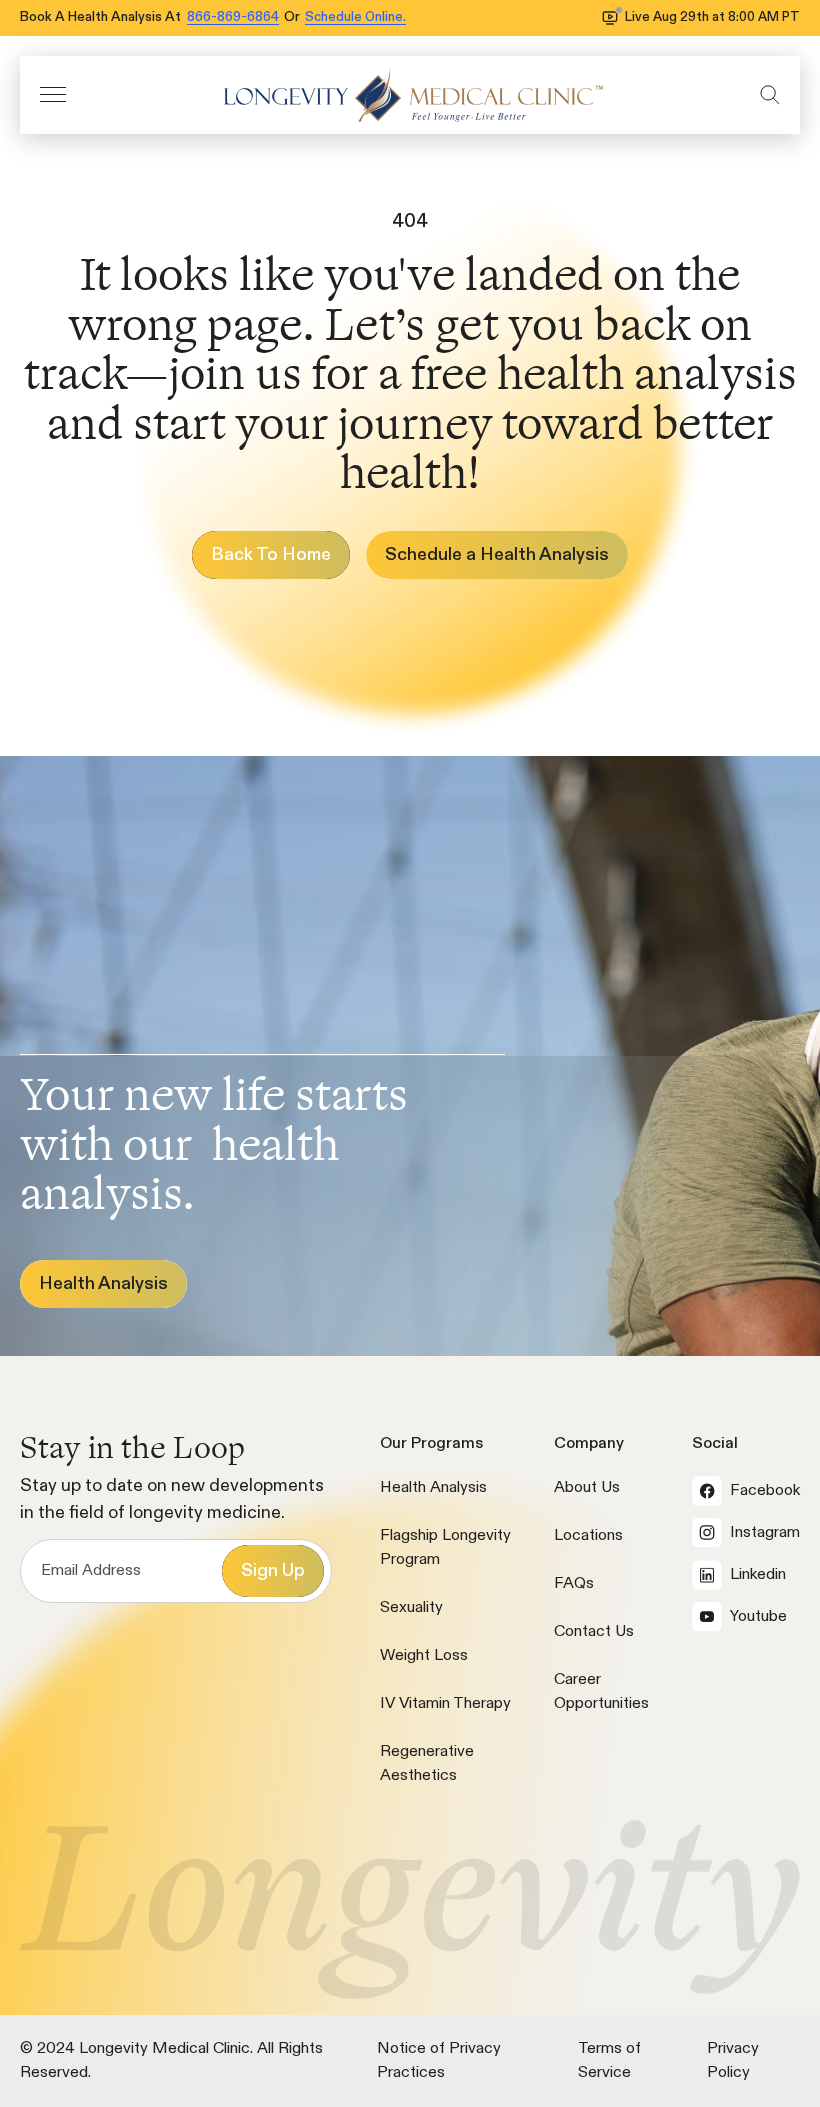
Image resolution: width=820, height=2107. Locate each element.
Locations (588, 1536)
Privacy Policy (733, 2061)
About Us (587, 1488)
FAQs (574, 1584)
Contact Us (594, 1632)
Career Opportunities (601, 1692)
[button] (53, 94)
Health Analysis (433, 1488)
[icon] (413, 95)
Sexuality (411, 1608)
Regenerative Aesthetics (427, 1764)
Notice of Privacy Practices (439, 2061)
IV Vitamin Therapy (445, 1704)
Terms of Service (609, 2061)
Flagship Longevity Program (445, 1548)
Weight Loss (424, 1656)
